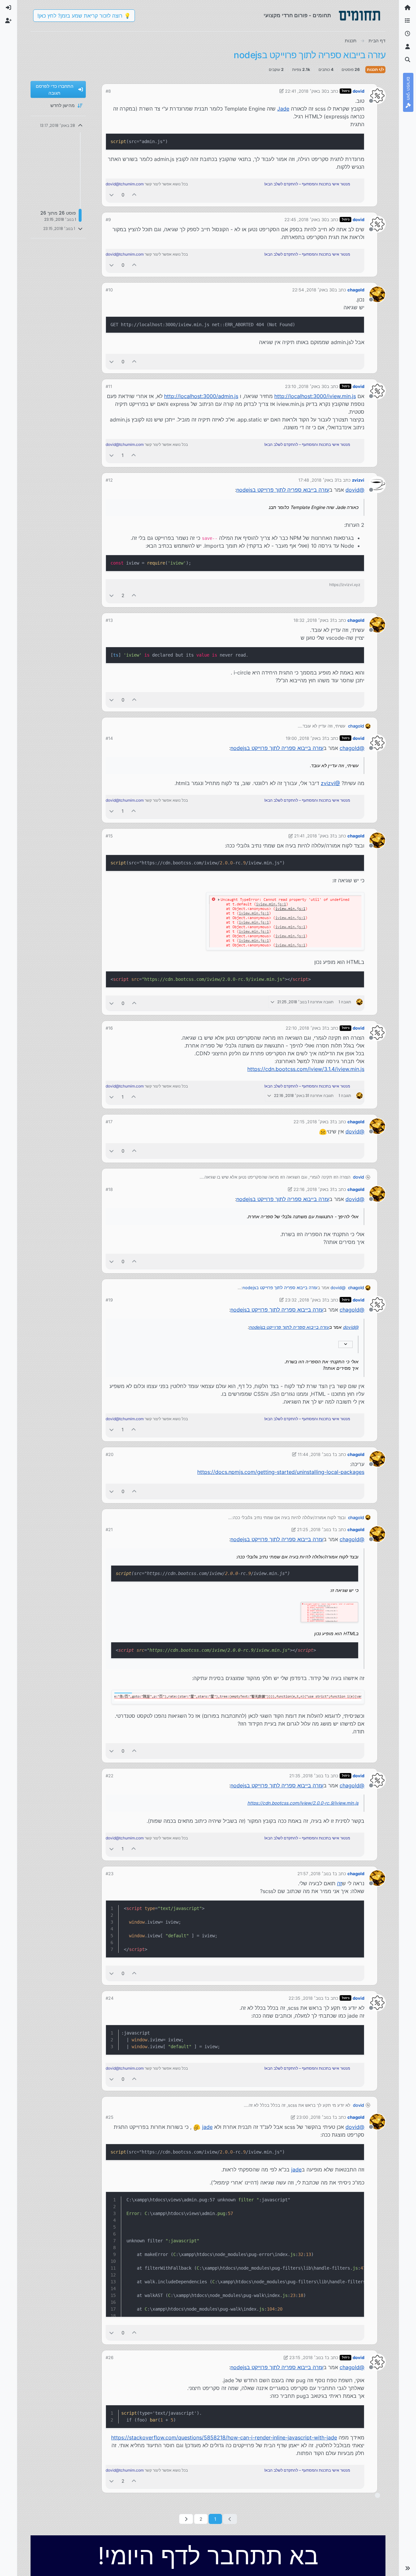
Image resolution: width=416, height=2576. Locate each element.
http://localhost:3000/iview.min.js (315, 396)
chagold (356, 290)
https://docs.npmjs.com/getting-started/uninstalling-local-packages (281, 1472)
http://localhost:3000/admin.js (201, 396)
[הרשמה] (8, 21)
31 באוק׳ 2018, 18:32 (314, 620)
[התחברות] (8, 8)
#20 (110, 1454)
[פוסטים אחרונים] (408, 34)
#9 (108, 220)
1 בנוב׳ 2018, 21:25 (316, 1529)
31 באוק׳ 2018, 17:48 (319, 480)
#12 (109, 480)
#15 (109, 836)
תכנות (373, 69)
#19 (109, 1300)
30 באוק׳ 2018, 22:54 (313, 290)
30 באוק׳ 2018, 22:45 (305, 220)
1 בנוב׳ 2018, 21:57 (316, 1874)
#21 (109, 1529)
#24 (110, 1998)
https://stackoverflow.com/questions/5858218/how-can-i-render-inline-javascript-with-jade (224, 2437)
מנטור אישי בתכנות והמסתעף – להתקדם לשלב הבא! (307, 184)
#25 (110, 2117)
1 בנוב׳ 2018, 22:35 (308, 1998)
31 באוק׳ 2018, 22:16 (314, 1189)
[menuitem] (8, 8)
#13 (109, 620)
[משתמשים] (408, 47)
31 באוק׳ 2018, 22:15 (314, 1122)
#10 (109, 290)
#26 (110, 2357)
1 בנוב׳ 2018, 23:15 (308, 2357)
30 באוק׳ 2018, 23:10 (306, 386)
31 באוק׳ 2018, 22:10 (306, 1028)
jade (207, 2127)
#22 (110, 1776)
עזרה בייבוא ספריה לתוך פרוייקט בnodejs (283, 490)
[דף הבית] (408, 8)
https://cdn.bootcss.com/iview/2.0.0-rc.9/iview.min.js (303, 1803)
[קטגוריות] (408, 21)
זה (339, 1883)
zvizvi (358, 480)
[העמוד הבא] (186, 2519)
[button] (408, 2568)
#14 (109, 738)
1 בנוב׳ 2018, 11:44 (316, 1454)
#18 (109, 1189)
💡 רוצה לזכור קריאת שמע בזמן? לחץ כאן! (84, 16)
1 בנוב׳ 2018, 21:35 (308, 1776)
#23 (110, 1874)
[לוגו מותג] (359, 16)
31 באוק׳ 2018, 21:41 (314, 836)
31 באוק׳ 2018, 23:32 (306, 1300)
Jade (283, 109)
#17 (109, 1122)
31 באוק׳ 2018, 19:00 (306, 738)
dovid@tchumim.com (125, 184)
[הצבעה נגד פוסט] (111, 195)
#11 (109, 386)
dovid (358, 91)
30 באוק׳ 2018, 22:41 (306, 91)
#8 (108, 91)
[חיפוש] (408, 60)
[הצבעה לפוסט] (135, 195)
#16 (109, 1028)
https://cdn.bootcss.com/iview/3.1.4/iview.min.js (306, 1069)
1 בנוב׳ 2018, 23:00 (315, 2117)
